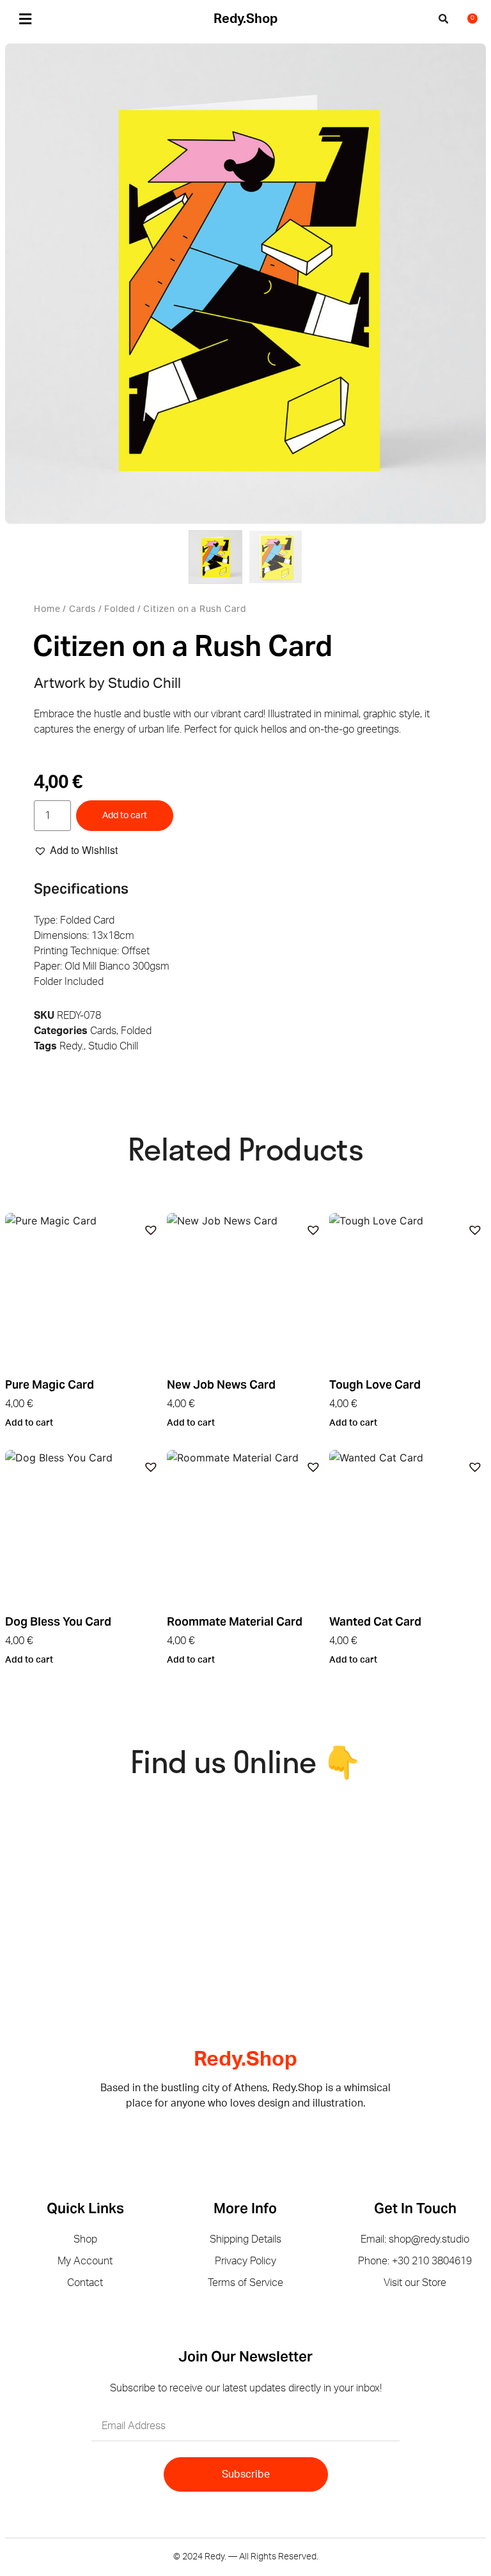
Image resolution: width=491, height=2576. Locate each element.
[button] (25, 19)
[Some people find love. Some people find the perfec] (189, 1856)
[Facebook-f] (236, 2136)
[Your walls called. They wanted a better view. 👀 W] (63, 1856)
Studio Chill (113, 1046)
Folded (120, 609)
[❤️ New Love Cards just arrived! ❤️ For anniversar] (63, 1931)
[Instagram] (255, 2136)
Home (47, 609)
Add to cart (125, 816)
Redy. (72, 1046)
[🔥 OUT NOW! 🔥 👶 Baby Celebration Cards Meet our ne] (314, 1931)
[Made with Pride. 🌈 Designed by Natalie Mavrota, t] (314, 1856)
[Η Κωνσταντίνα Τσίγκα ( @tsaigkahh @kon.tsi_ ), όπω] (189, 1931)
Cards (82, 609)
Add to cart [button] (29, 1423)
